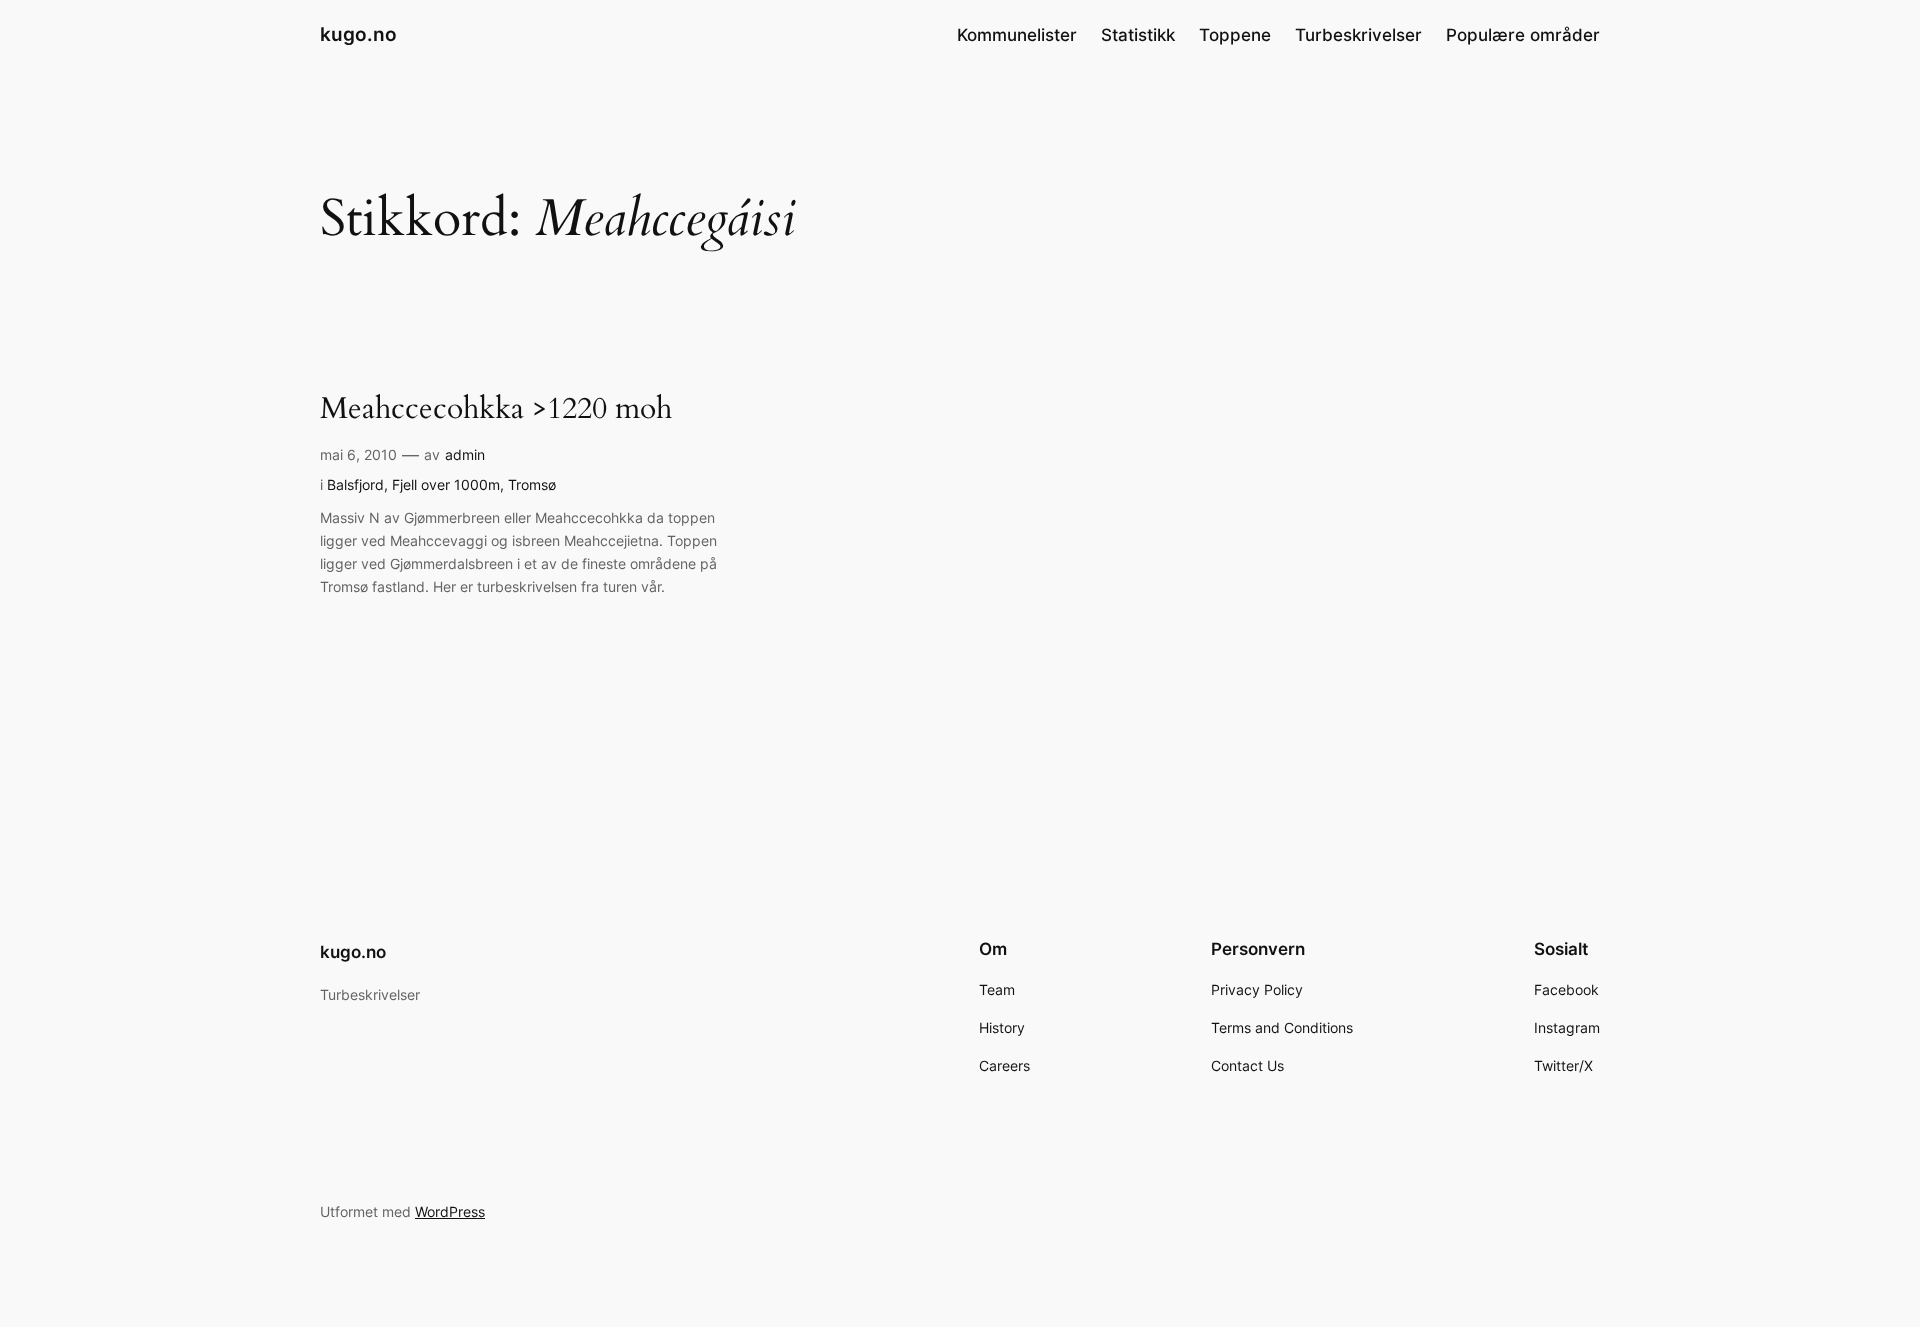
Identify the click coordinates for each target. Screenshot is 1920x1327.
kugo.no (358, 34)
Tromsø (532, 484)
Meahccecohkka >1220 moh (496, 410)
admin (465, 454)
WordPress (450, 1211)
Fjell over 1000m (446, 484)
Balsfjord (355, 484)
